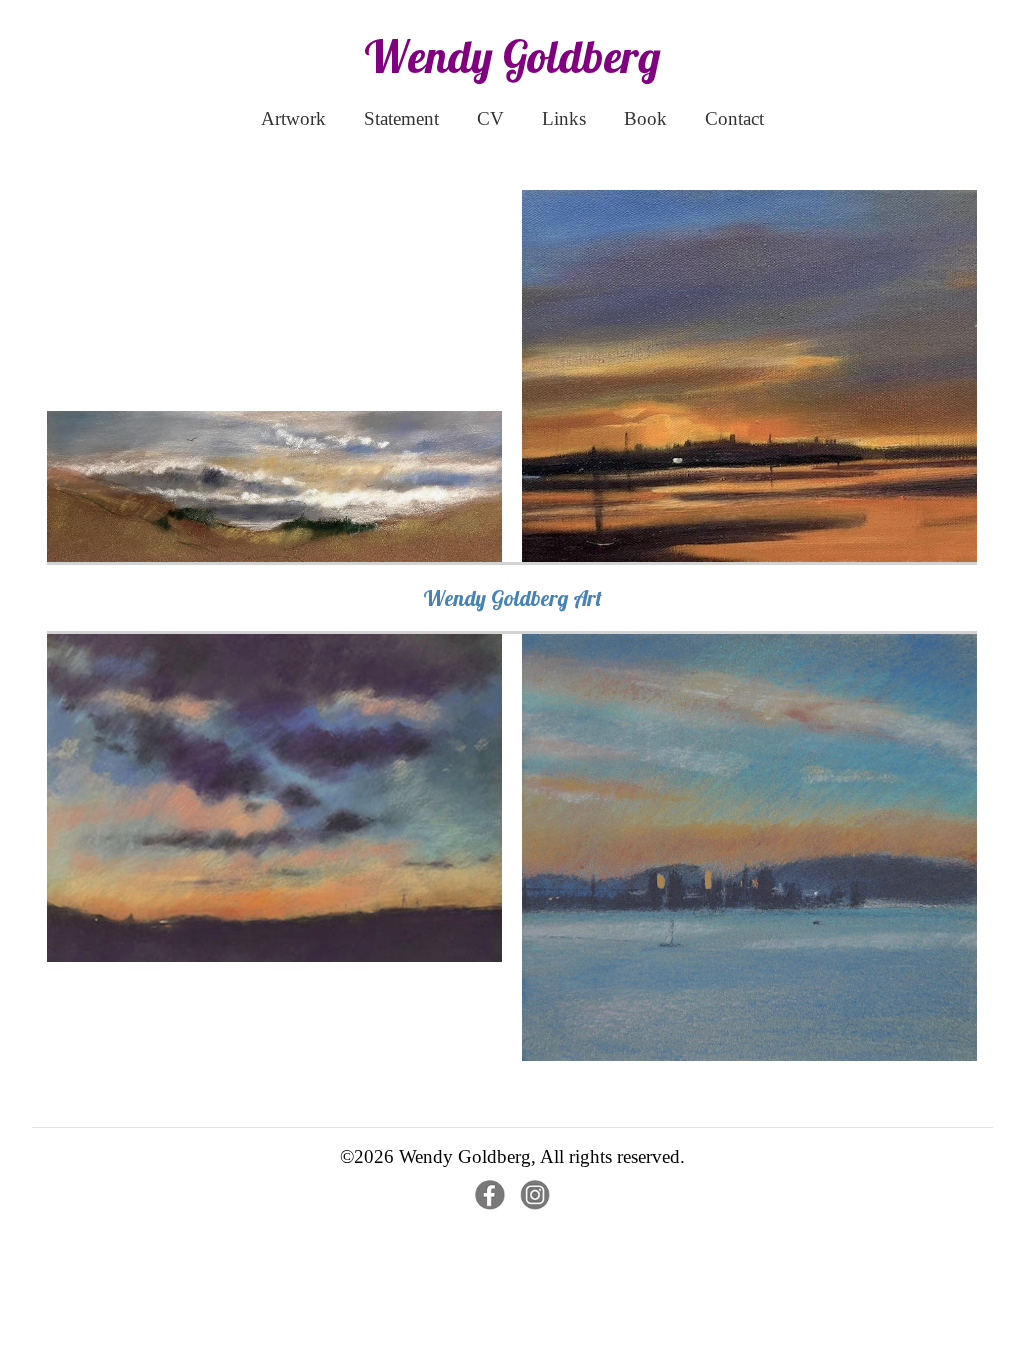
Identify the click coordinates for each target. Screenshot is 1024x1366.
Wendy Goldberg (512, 56)
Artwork (293, 118)
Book (645, 118)
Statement (401, 118)
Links (564, 118)
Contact (734, 118)
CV (490, 118)
